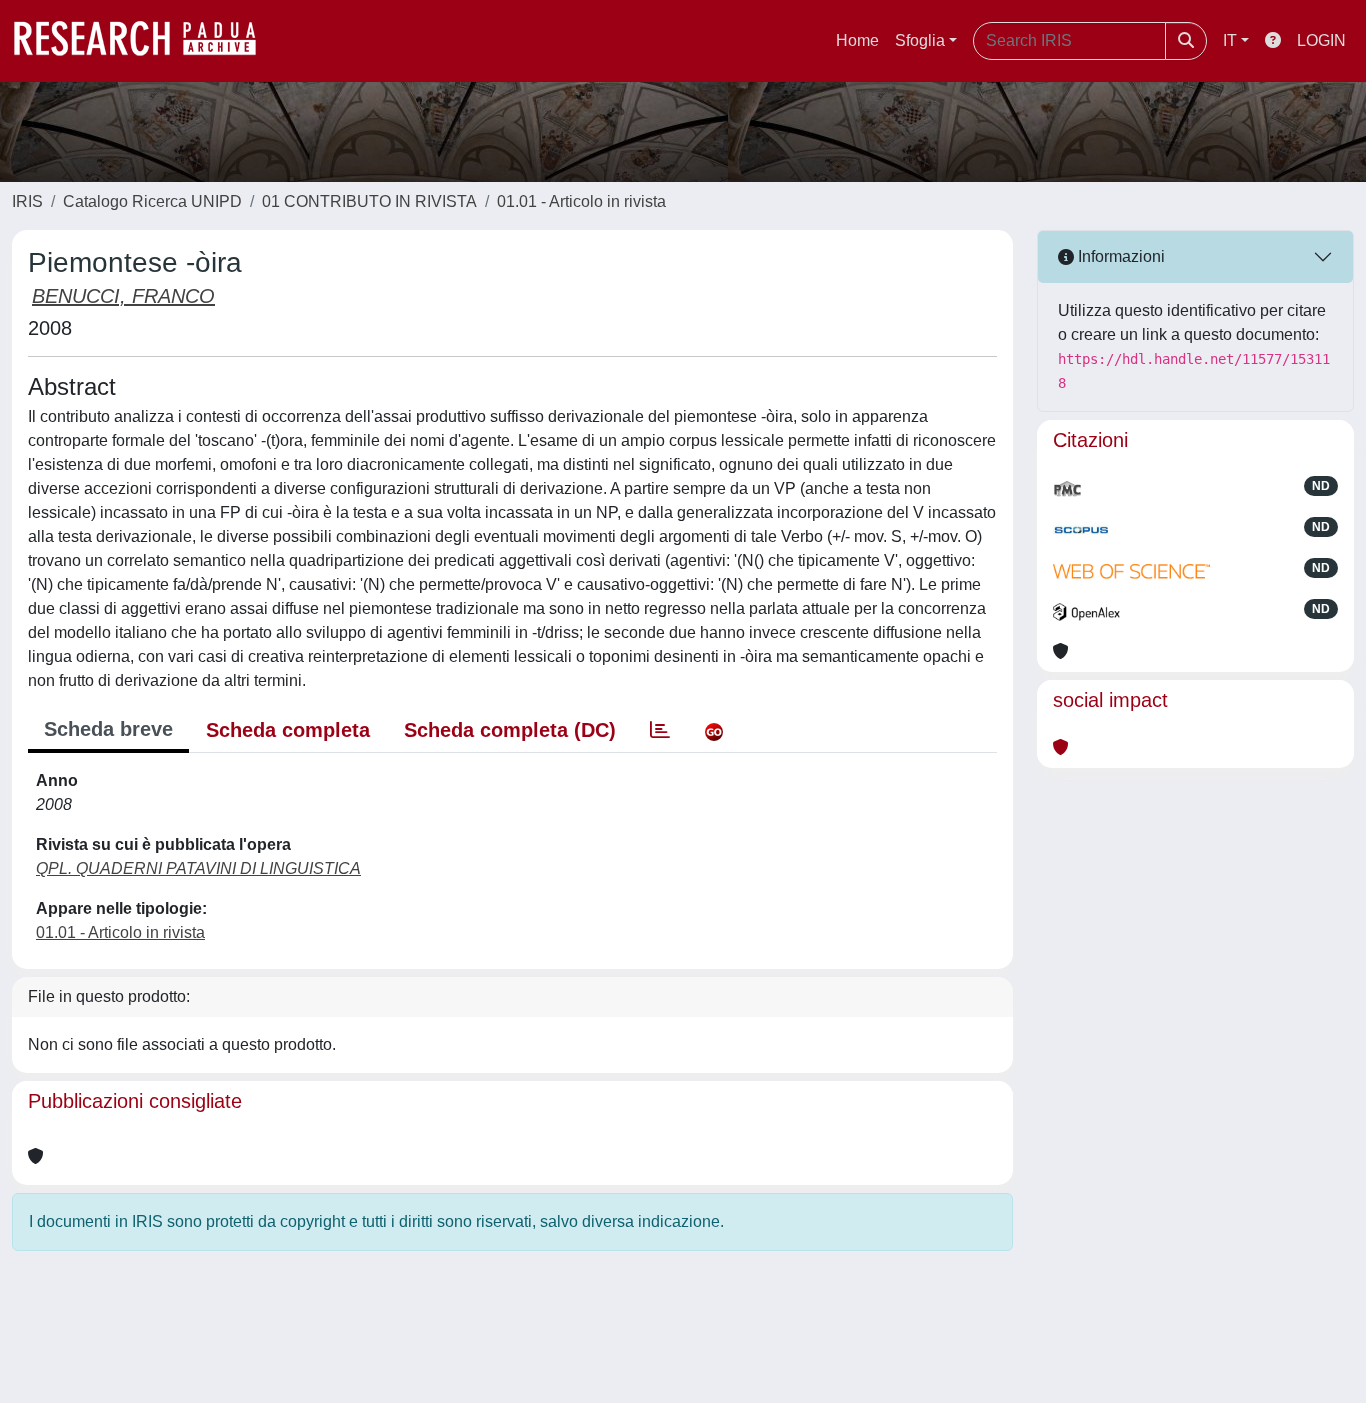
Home (857, 40)
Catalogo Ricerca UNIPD (152, 201)
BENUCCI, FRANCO (123, 296)
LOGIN (1321, 40)
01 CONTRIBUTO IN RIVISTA (369, 201)
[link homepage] (145, 41)
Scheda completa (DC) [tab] (510, 730)
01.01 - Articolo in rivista (581, 201)
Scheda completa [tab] (288, 730)
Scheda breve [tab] (108, 729)
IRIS (27, 201)
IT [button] (1230, 40)
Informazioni (1119, 256)
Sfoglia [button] (920, 40)
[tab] (660, 730)
